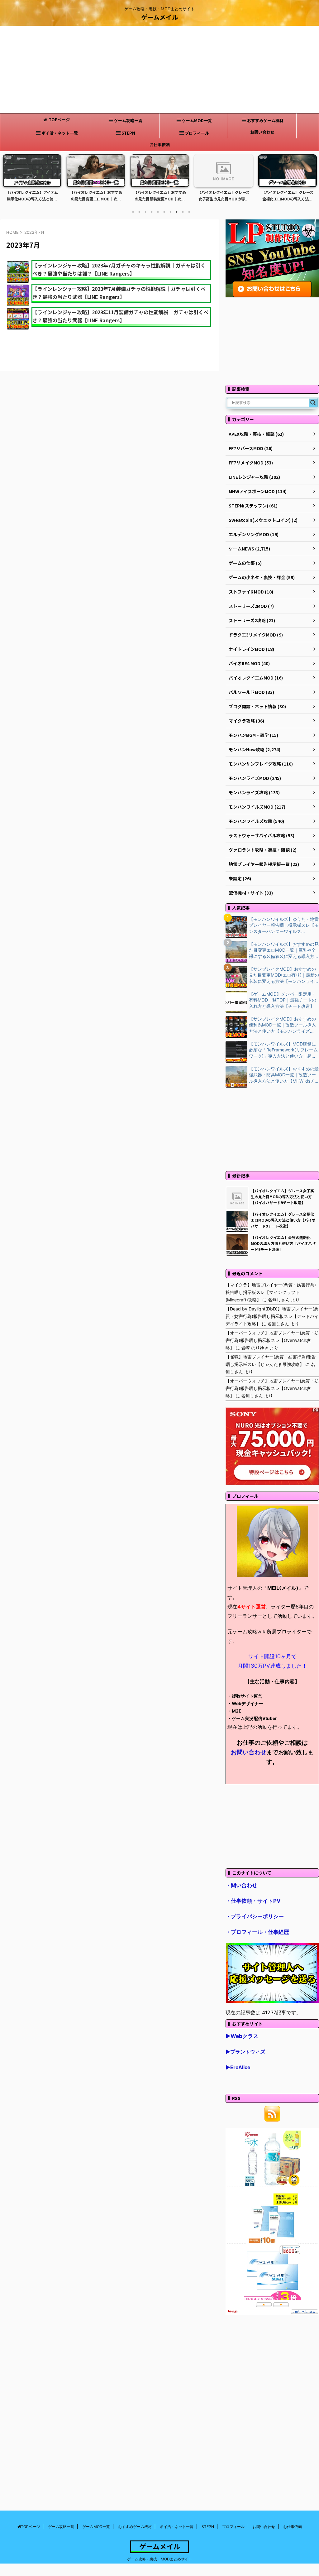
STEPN (128, 133)
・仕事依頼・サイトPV (253, 1901)
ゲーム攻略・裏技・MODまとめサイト (160, 2559)
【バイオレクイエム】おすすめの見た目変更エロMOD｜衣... (32, 196)
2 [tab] (139, 212)
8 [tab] (177, 212)
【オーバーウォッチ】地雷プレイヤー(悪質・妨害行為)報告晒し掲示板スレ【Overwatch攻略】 (272, 1340)
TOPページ (59, 120)
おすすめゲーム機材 (265, 120)
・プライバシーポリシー (255, 1916)
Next (311, 182)
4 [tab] (152, 212)
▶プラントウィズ (245, 2052)
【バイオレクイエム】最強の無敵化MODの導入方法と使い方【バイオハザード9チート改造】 (283, 1243)
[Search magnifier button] (313, 403)
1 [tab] (133, 212)
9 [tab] (183, 212)
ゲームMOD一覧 (197, 120)
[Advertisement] (159, 70)
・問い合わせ (241, 1885)
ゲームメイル (160, 17)
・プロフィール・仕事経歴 (257, 1932)
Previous (8, 182)
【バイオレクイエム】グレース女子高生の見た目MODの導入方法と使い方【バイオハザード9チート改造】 (282, 1197)
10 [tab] (189, 212)
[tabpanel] (32, 180)
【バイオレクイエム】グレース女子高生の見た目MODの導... (160, 196)
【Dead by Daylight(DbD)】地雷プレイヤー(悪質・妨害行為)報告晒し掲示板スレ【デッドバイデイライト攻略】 (272, 1316)
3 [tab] (145, 212)
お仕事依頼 (160, 144)
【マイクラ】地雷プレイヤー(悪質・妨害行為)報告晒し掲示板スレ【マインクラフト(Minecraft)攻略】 (271, 1292)
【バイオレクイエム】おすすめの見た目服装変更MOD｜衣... (96, 196)
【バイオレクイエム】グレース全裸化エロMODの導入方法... (224, 196)
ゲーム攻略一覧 (128, 120)
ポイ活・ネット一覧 (60, 133)
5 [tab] (158, 212)
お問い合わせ (262, 132)
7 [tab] (170, 212)
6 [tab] (164, 212)
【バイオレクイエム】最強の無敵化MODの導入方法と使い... (288, 196)
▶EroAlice (238, 2067)
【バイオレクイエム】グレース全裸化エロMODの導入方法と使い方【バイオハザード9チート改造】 (283, 1220)
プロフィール (197, 133)
